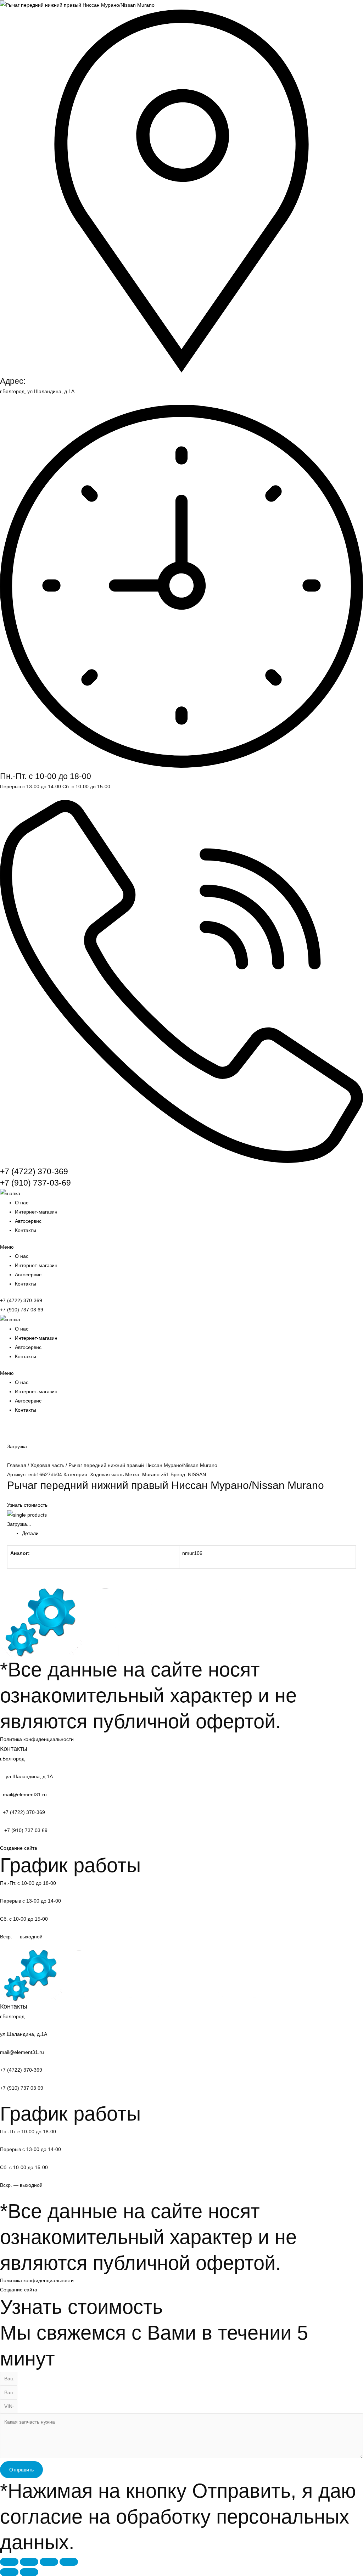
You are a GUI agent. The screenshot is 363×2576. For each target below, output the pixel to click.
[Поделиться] (29, 2562)
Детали (30, 1533)
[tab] (189, 1533)
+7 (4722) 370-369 (34, 1171)
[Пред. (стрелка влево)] (9, 2572)
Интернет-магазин (36, 1212)
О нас (22, 1203)
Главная (17, 1465)
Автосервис (28, 1221)
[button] (181, 1247)
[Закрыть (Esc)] (9, 2562)
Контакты (26, 1230)
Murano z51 (156, 1474)
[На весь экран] (49, 2562)
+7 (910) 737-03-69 (35, 1183)
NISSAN (197, 1474)
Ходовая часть (47, 1465)
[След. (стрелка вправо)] (29, 2572)
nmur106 (192, 1553)
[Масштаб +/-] (69, 2562)
